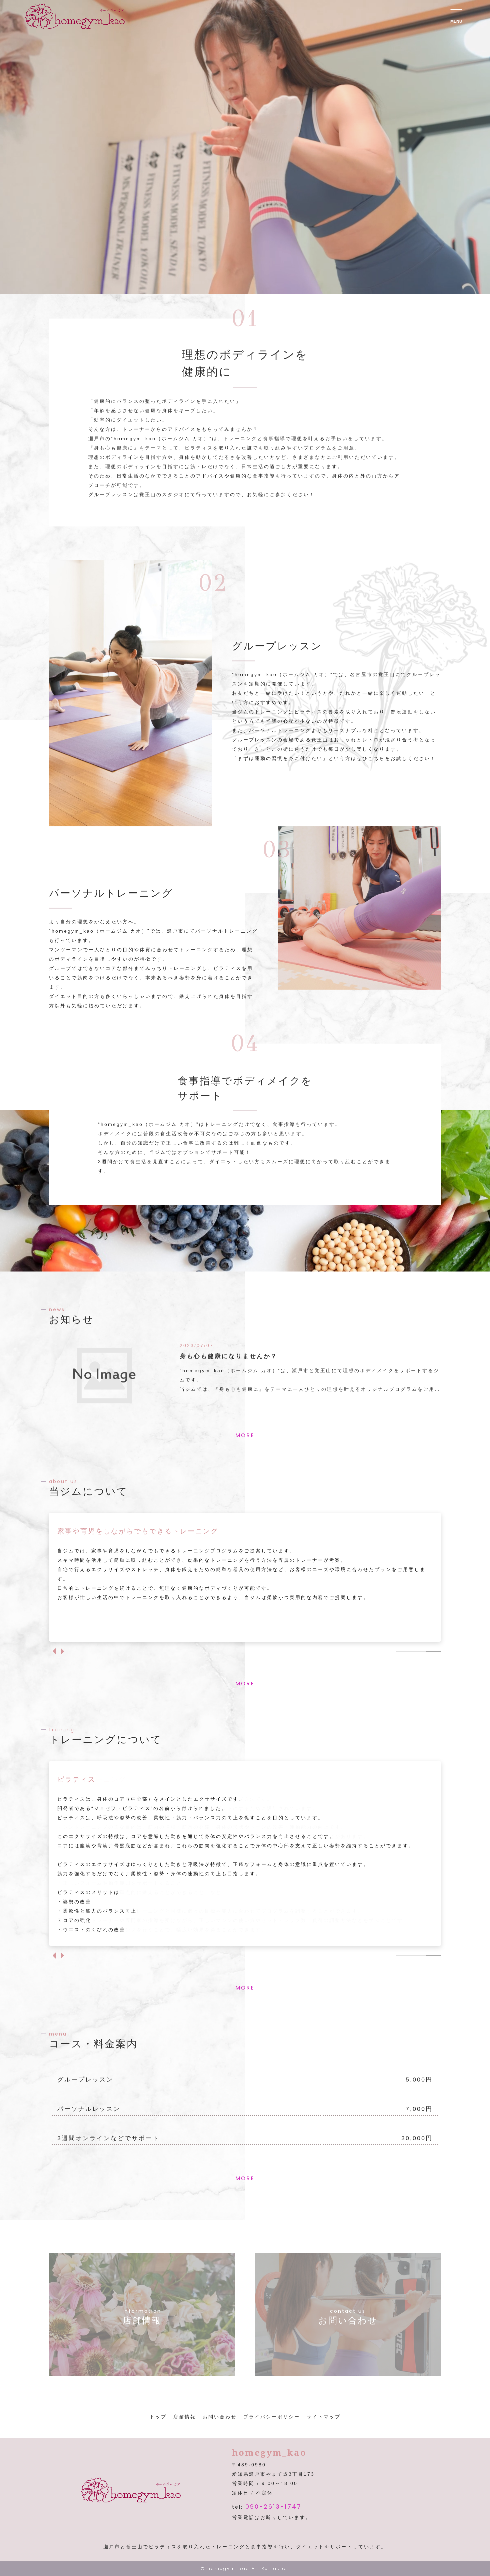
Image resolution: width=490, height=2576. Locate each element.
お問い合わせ (220, 2417)
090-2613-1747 (273, 2507)
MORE (245, 1435)
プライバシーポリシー (272, 2417)
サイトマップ (324, 2417)
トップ (158, 2417)
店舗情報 (185, 2417)
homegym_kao (228, 2569)
